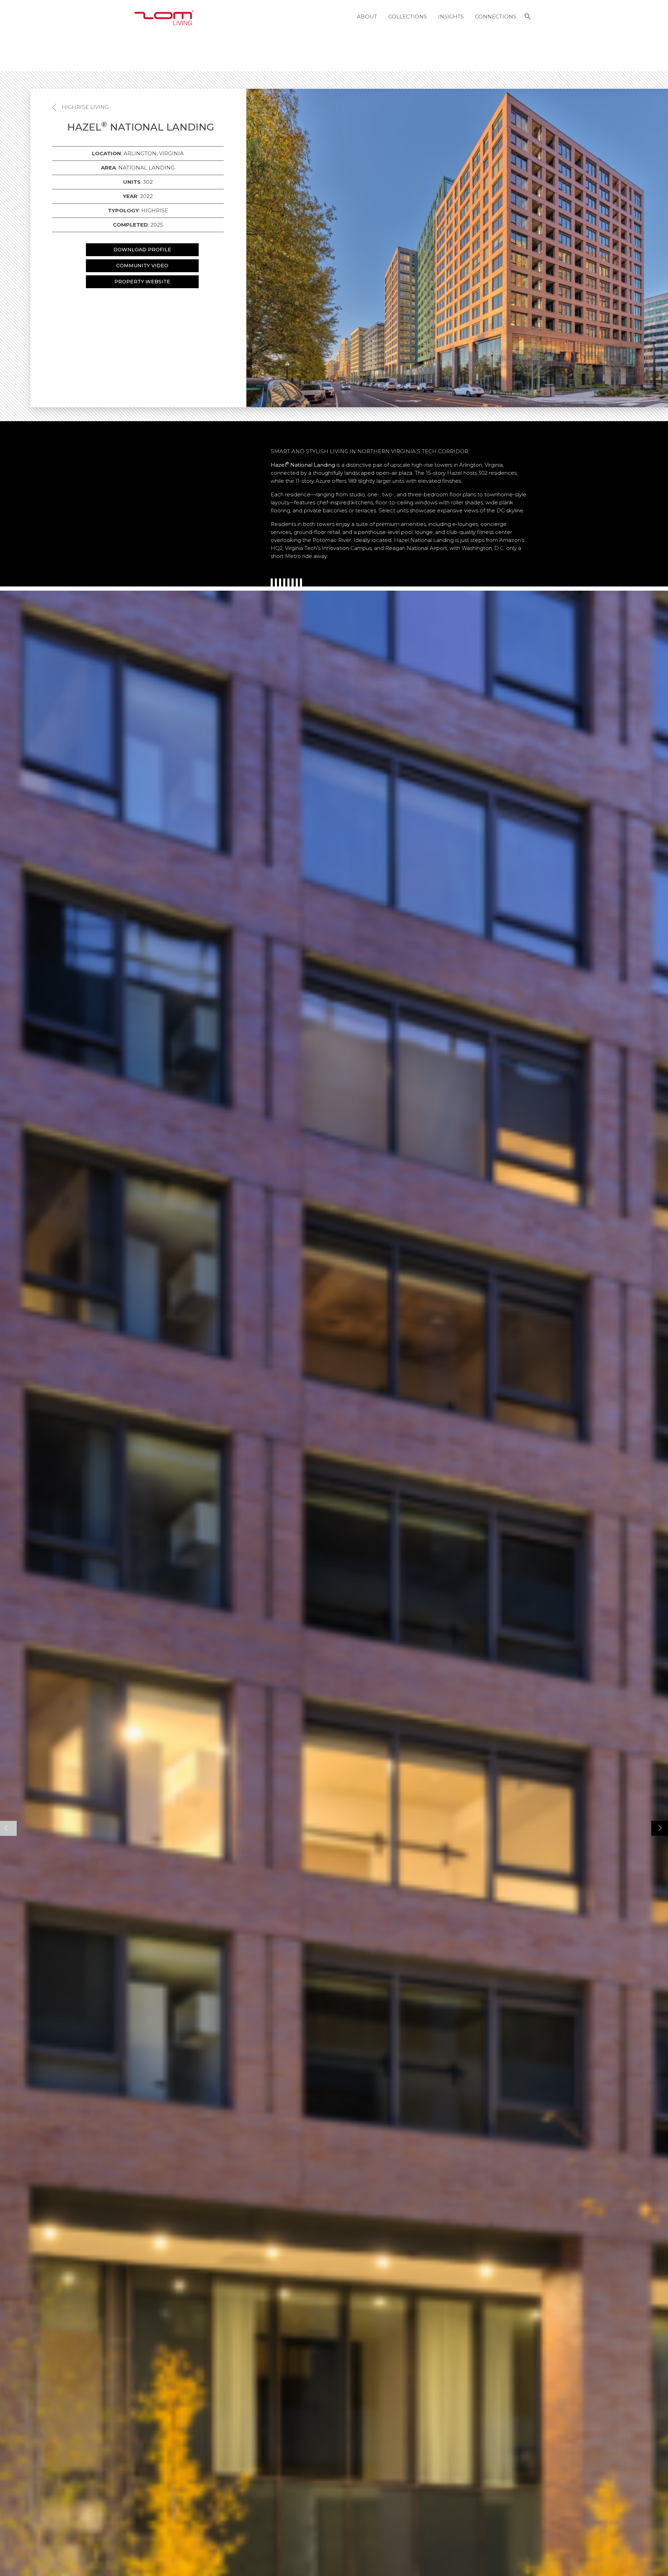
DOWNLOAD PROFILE (142, 250)
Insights (451, 17)
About (367, 17)
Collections (408, 17)
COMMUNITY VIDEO (142, 266)
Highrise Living (85, 107)
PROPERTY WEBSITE (142, 282)
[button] (528, 17)
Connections (496, 17)
